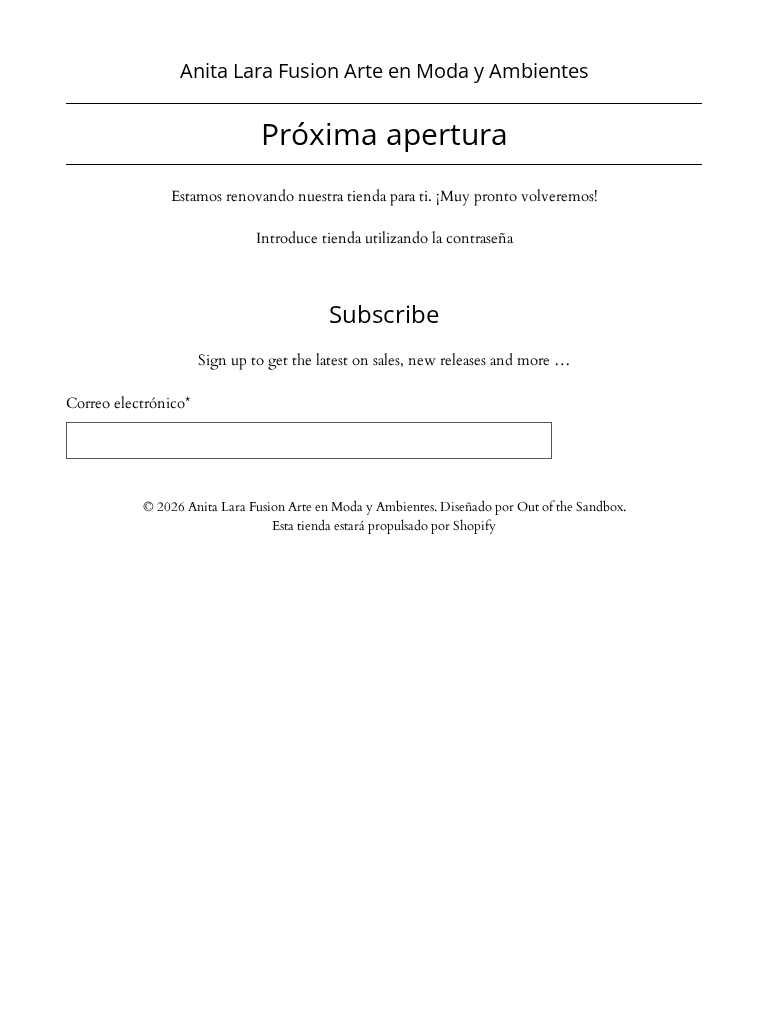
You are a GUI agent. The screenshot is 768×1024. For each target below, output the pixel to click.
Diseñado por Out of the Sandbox (531, 507)
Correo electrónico (128, 403)
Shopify (474, 526)
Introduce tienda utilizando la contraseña (384, 238)
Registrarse (627, 443)
